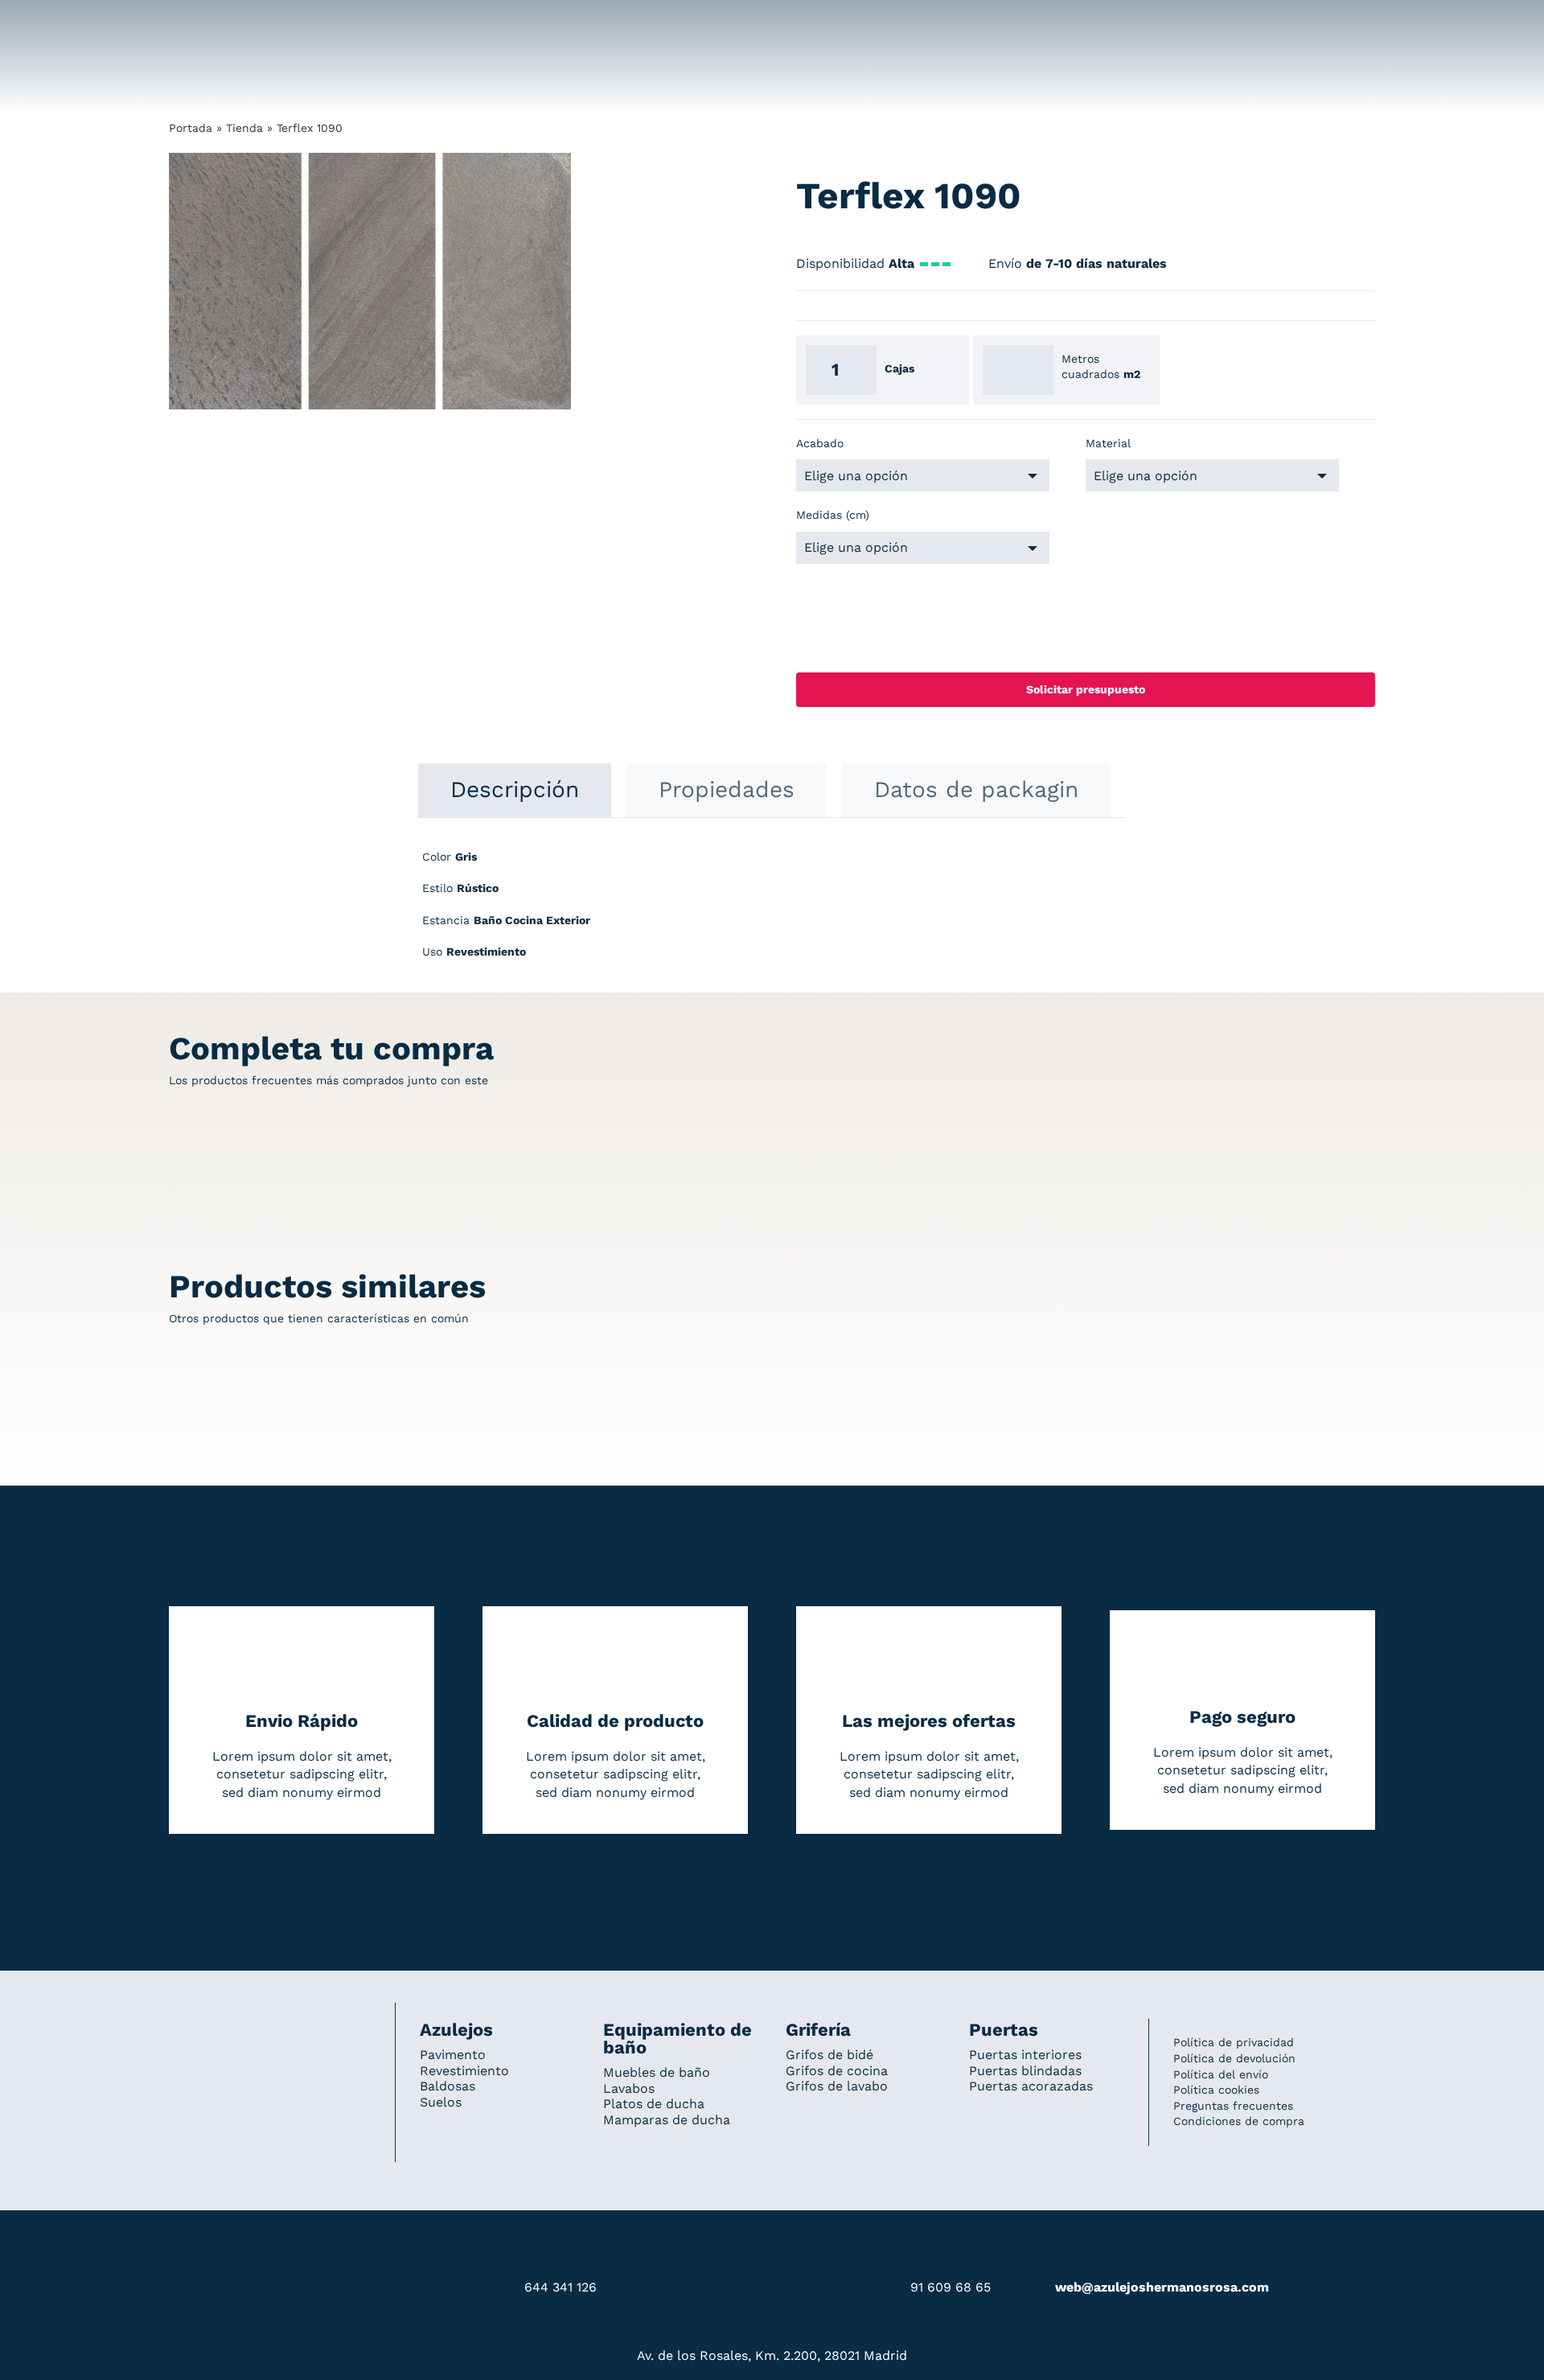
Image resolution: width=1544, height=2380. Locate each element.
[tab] (515, 790)
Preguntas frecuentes (1233, 2106)
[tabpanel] (772, 913)
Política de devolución (1234, 2058)
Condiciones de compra (1239, 2121)
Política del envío (1221, 2074)
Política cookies (1216, 2090)
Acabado (820, 443)
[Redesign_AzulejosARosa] (270, 2024)
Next (560, 282)
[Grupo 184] (201, 22)
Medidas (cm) (833, 515)
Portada (191, 128)
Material (1108, 443)
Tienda (244, 128)
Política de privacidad (1234, 2042)
